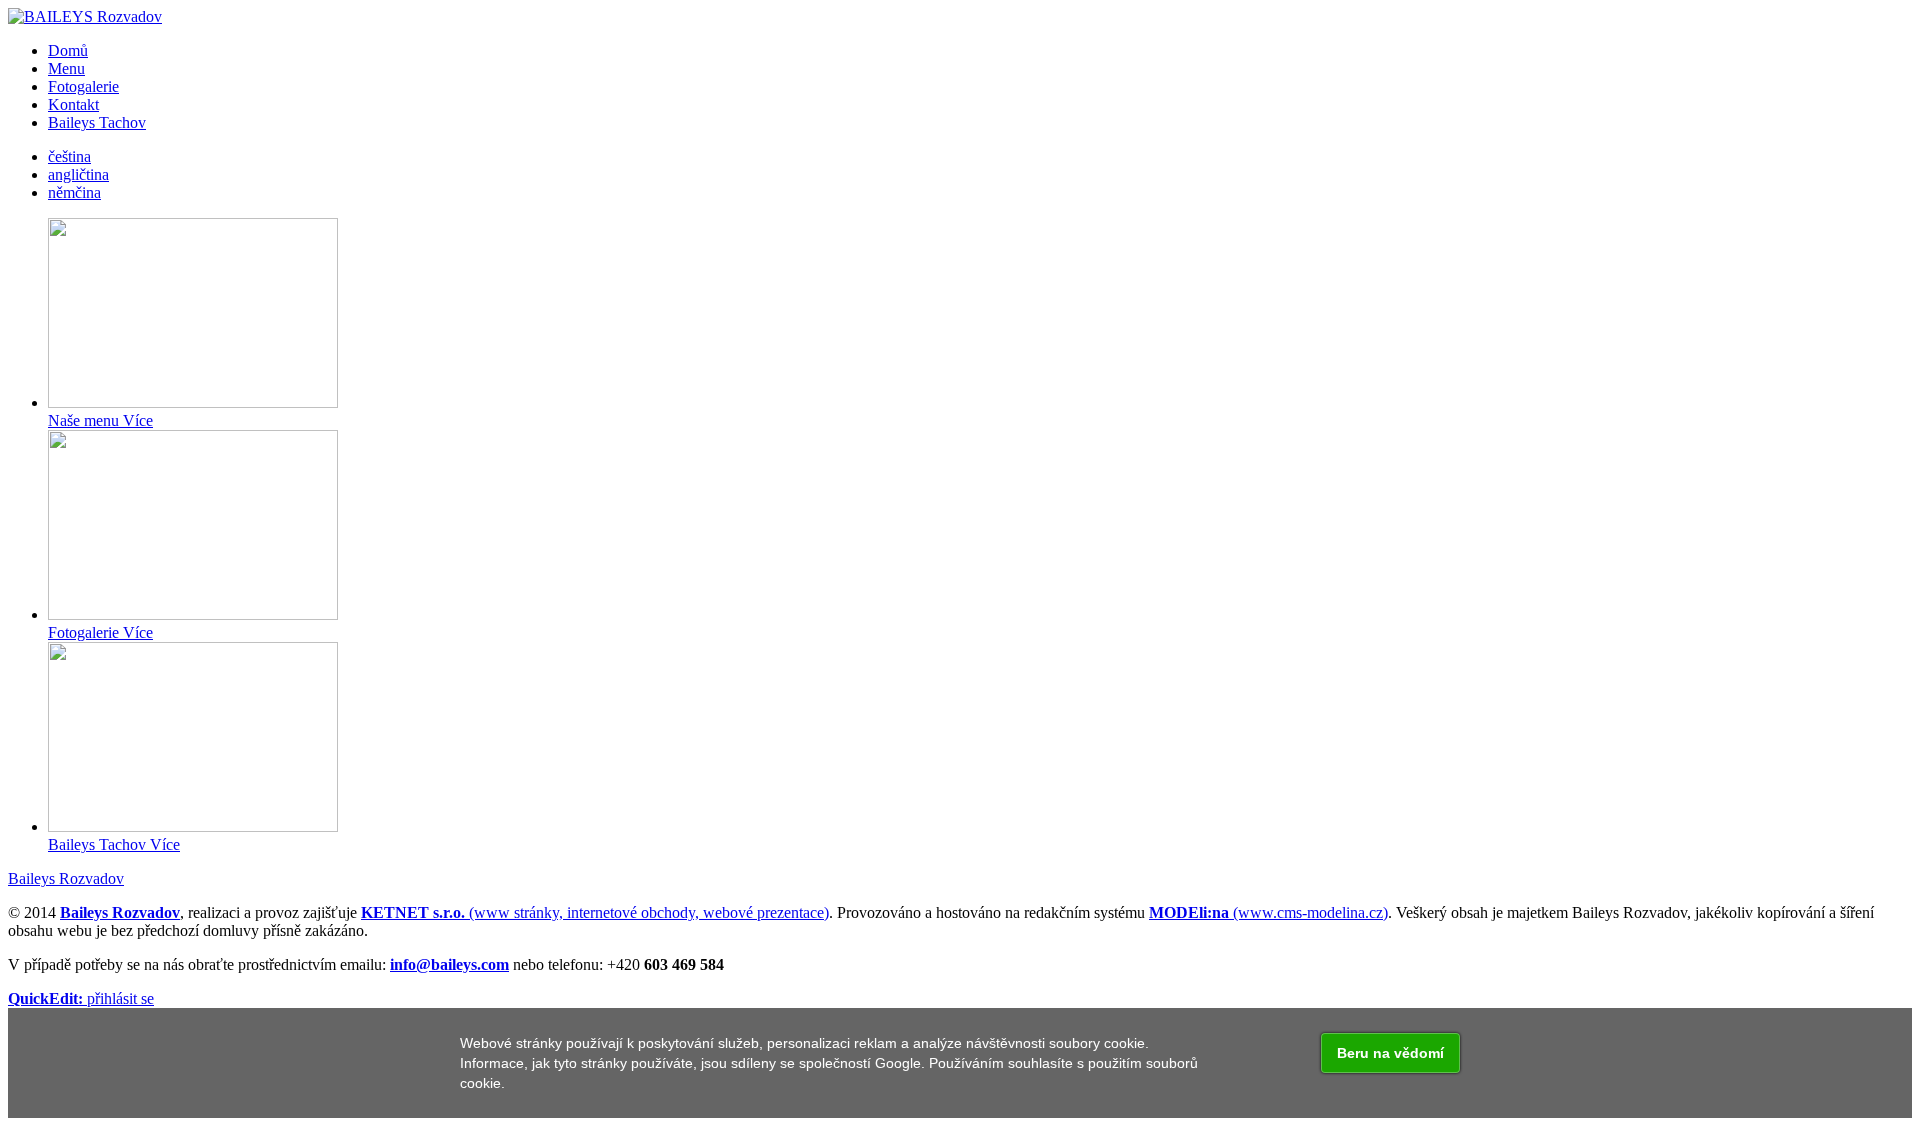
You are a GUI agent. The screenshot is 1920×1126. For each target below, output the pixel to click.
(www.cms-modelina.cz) (1268, 912)
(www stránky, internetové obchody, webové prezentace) (595, 912)
